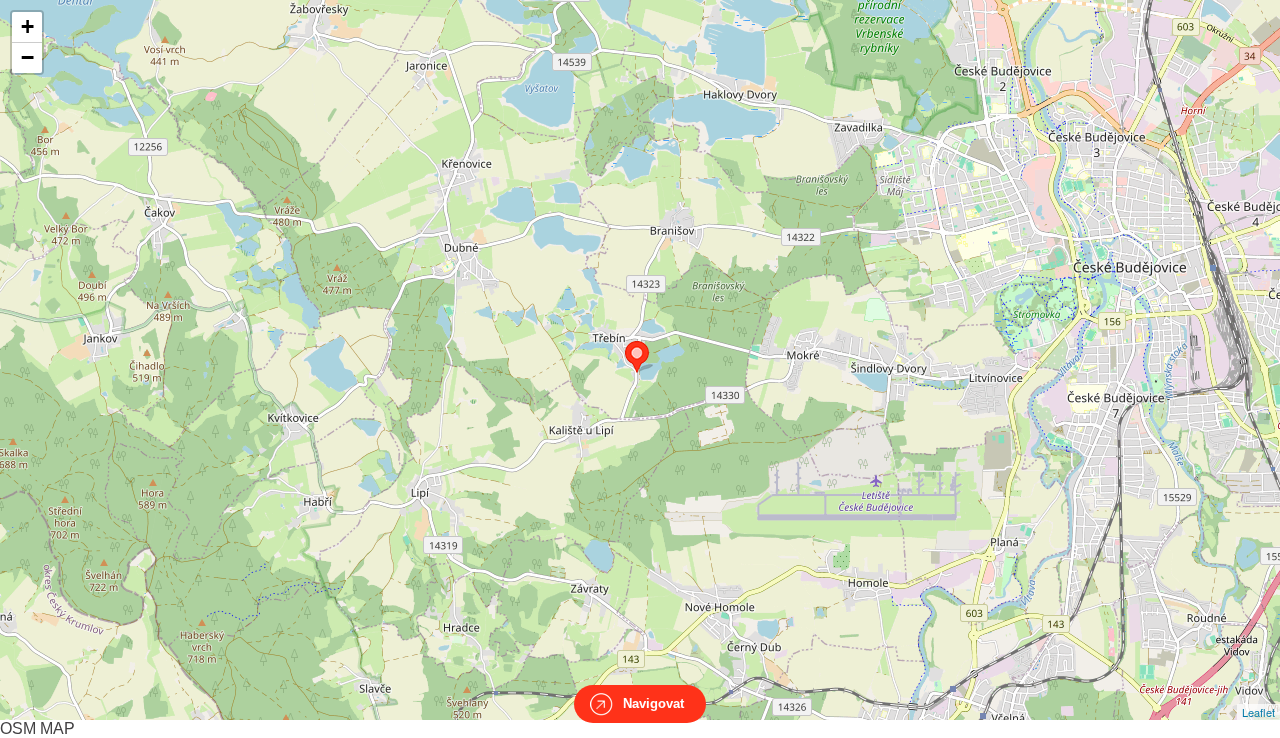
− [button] (27, 57)
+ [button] (27, 26)
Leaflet (1258, 712)
